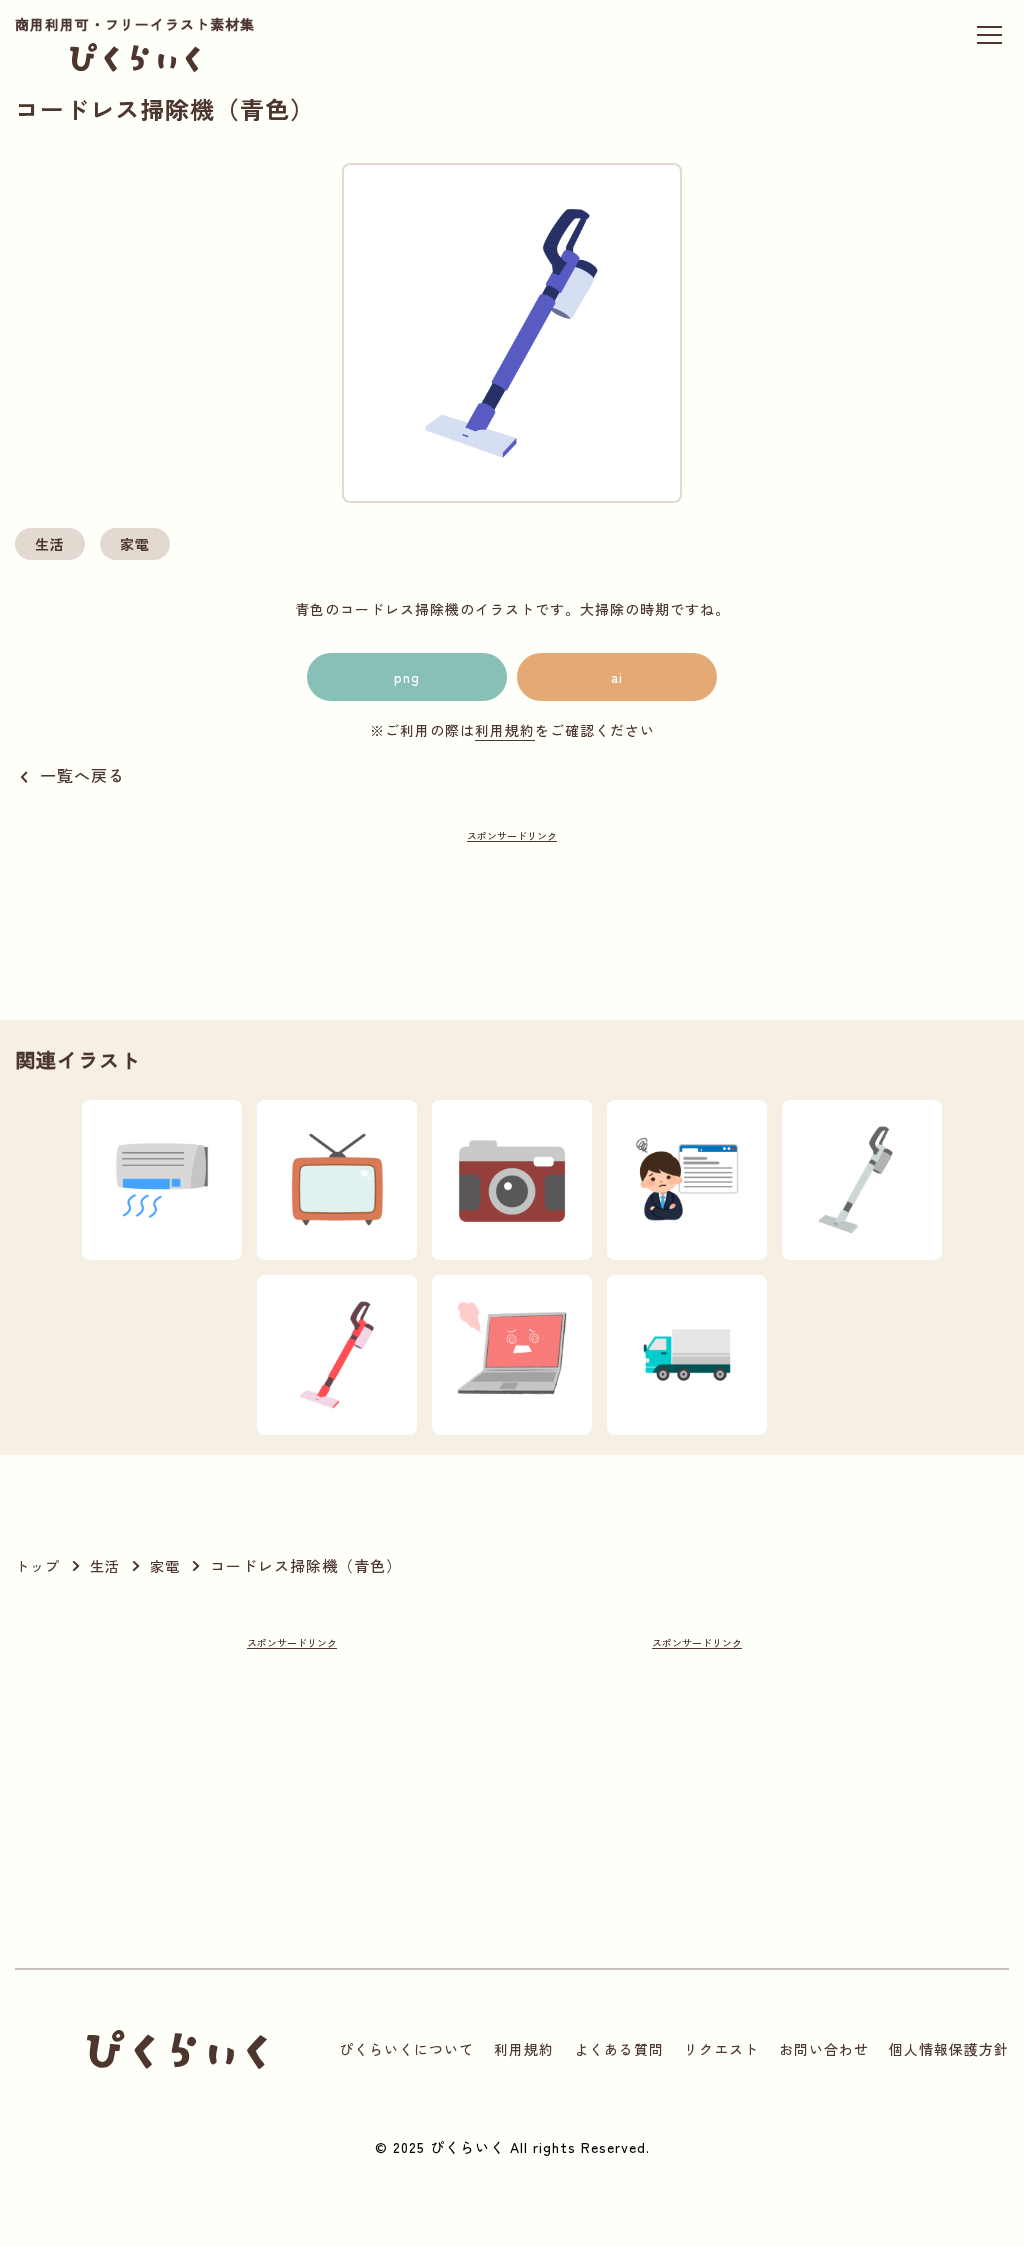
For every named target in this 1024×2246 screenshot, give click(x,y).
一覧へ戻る (82, 775)
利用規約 (505, 730)
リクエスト (721, 2049)
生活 (50, 544)
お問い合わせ (824, 2049)
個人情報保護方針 (949, 2049)
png (407, 677)
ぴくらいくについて (406, 2049)
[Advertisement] (512, 886)
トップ (37, 1566)
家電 (135, 544)
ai (617, 677)
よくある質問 (619, 2049)
